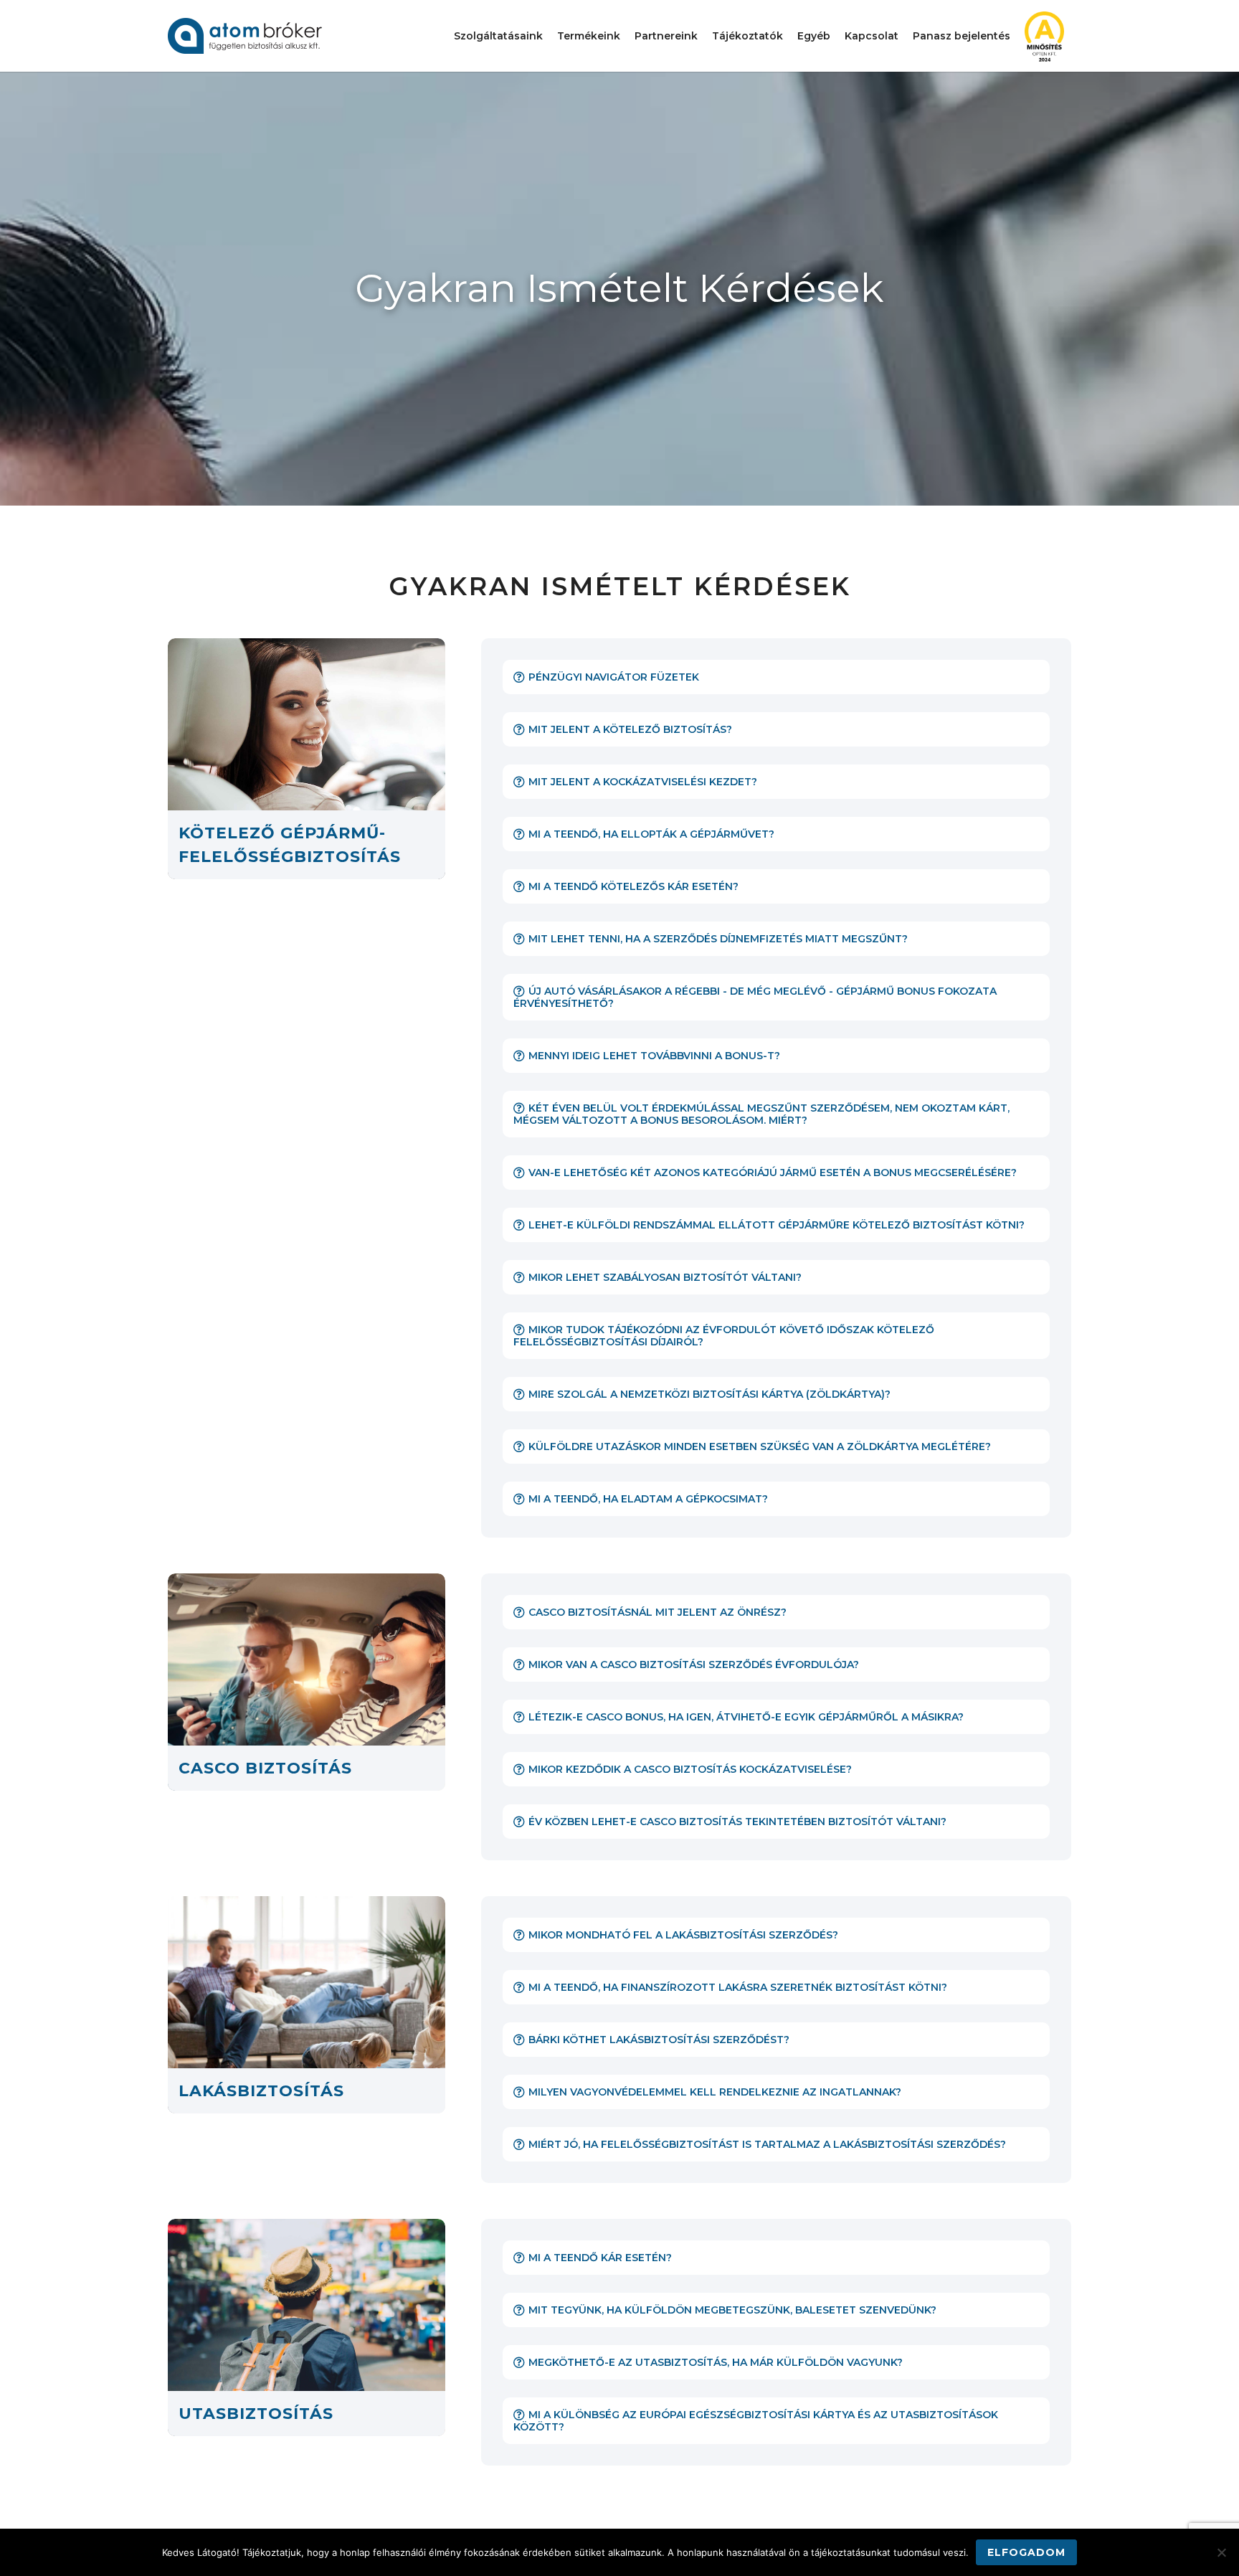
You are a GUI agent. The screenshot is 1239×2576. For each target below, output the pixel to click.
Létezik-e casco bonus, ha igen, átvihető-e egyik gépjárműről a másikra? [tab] (746, 1717)
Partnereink (666, 36)
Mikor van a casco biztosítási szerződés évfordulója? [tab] (694, 1665)
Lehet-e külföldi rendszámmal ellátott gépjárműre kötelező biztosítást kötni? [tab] (777, 1225)
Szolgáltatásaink (498, 36)
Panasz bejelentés (962, 36)
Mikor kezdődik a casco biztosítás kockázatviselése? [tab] (690, 1769)
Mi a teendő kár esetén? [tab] (600, 2258)
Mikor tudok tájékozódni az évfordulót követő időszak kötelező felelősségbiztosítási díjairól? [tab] (724, 1336)
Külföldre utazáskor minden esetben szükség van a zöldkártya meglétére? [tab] (760, 1446)
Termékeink (589, 36)
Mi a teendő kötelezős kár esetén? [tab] (633, 886)
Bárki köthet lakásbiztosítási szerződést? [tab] (659, 2040)
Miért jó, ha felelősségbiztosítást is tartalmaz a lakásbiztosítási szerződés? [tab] (767, 2144)
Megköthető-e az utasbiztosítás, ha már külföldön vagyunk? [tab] (716, 2362)
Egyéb (814, 36)
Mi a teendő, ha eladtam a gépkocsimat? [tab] (648, 1499)
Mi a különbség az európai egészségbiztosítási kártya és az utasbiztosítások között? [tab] (756, 2421)
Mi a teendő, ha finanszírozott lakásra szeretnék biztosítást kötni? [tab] (738, 1987)
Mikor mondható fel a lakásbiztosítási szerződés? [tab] (683, 1935)
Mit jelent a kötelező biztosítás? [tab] (630, 729)
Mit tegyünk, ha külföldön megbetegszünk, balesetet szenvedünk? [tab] (732, 2310)
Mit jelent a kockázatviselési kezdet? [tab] (643, 782)
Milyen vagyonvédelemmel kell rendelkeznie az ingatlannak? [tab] (715, 2092)
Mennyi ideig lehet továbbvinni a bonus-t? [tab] (654, 1056)
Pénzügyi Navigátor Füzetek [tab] (614, 677)
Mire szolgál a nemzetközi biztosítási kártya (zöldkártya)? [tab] (709, 1394)
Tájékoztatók (747, 36)
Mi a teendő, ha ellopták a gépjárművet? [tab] (651, 834)
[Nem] (1221, 2552)
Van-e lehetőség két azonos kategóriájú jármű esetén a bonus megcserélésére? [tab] (773, 1173)
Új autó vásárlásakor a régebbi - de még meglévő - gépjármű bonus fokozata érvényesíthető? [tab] (755, 997)
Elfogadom (1026, 2552)
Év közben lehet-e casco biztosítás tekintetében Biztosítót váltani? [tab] (737, 1822)
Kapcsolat (872, 36)
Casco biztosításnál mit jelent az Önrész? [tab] (658, 1612)
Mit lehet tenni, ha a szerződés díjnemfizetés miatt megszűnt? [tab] (718, 939)
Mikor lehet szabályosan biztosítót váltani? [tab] (665, 1277)
